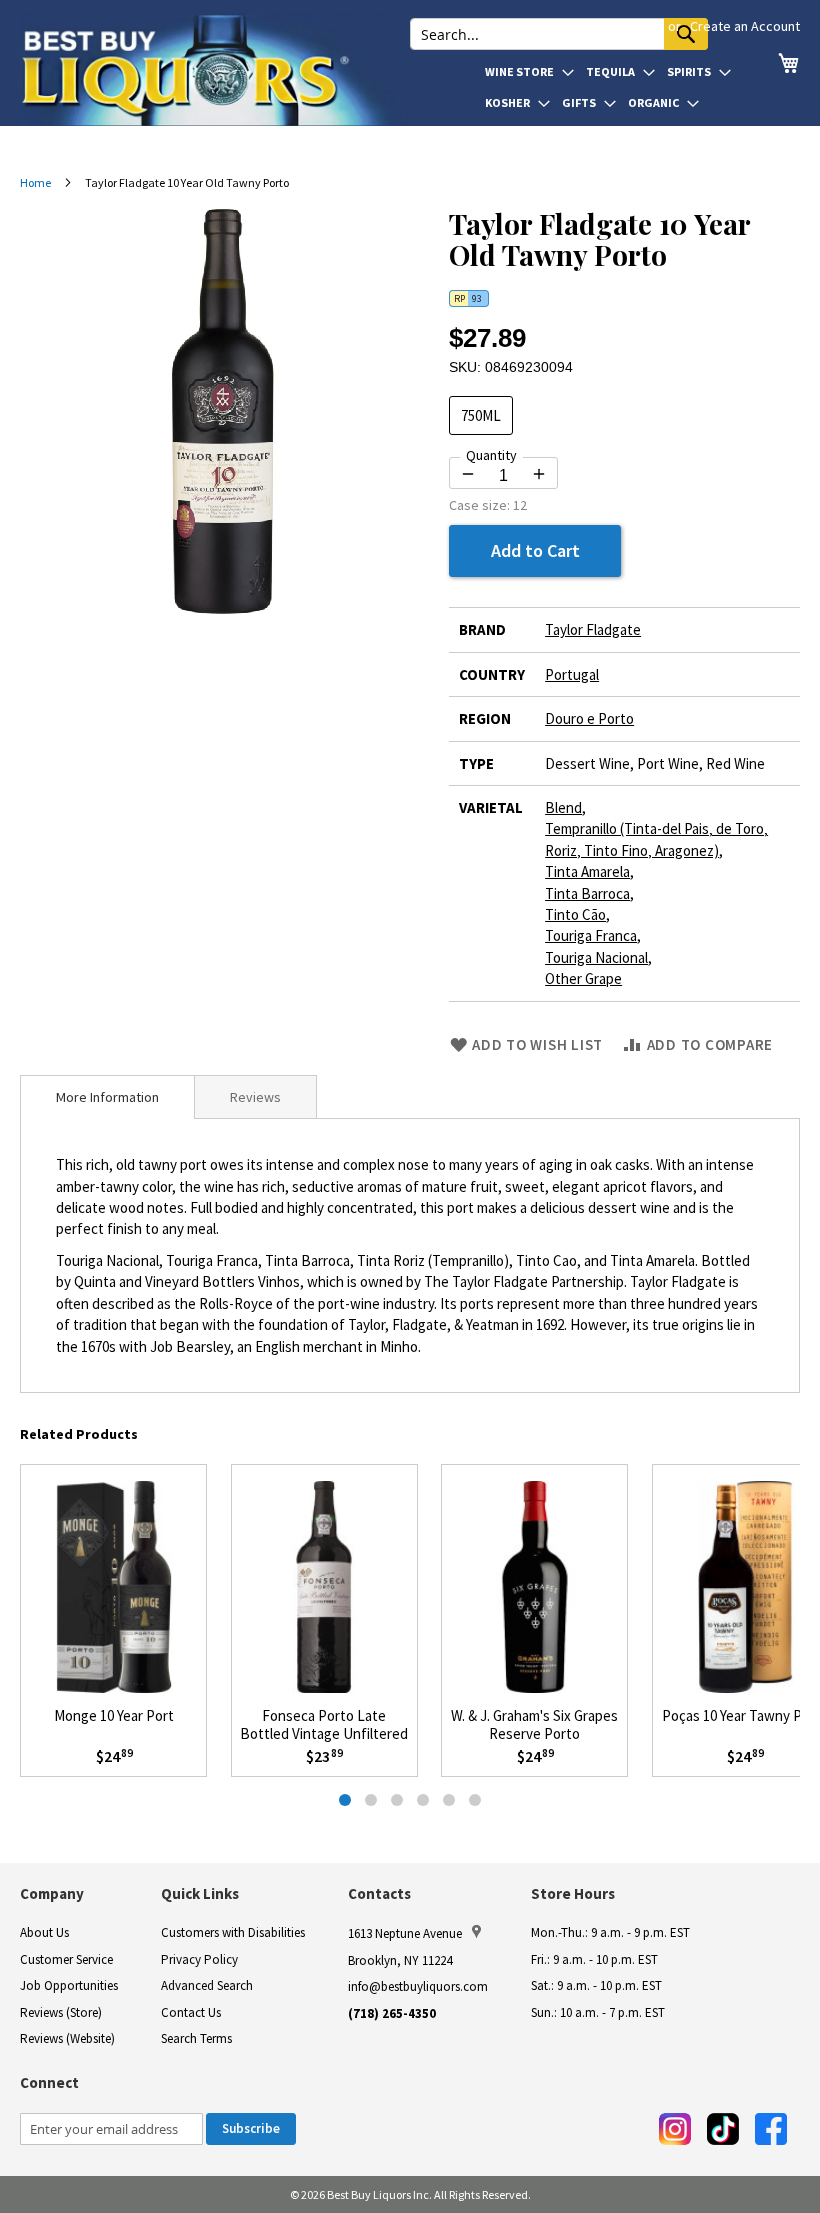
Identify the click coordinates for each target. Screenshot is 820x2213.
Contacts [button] (379, 1893)
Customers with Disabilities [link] (233, 1932)
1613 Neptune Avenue (405, 1933)
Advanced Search (207, 1985)
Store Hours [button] (573, 1893)
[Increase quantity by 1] (539, 474)
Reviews (255, 1097)
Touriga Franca (591, 935)
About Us (44, 1932)
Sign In (640, 26)
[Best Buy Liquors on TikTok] (723, 2129)
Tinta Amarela (587, 871)
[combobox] (559, 34)
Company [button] (52, 1893)
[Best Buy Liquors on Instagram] (675, 2129)
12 (520, 505)
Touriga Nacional (596, 957)
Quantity (491, 455)
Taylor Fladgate (593, 629)
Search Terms (196, 2038)
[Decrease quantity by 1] (468, 474)
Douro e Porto (589, 718)
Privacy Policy (199, 1959)
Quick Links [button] (200, 1893)
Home (35, 182)
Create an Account (745, 26)
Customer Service (66, 1959)
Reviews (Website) (67, 2038)
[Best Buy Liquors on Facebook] (771, 2129)
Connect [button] (49, 2082)
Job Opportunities (69, 1985)
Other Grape (583, 978)
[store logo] (215, 70)
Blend (563, 807)
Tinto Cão (575, 914)
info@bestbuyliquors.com (418, 1986)
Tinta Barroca (587, 893)
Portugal (572, 674)
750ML (481, 415)
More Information (107, 1097)
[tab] (107, 1097)
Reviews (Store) (61, 2012)
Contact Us (191, 2012)
